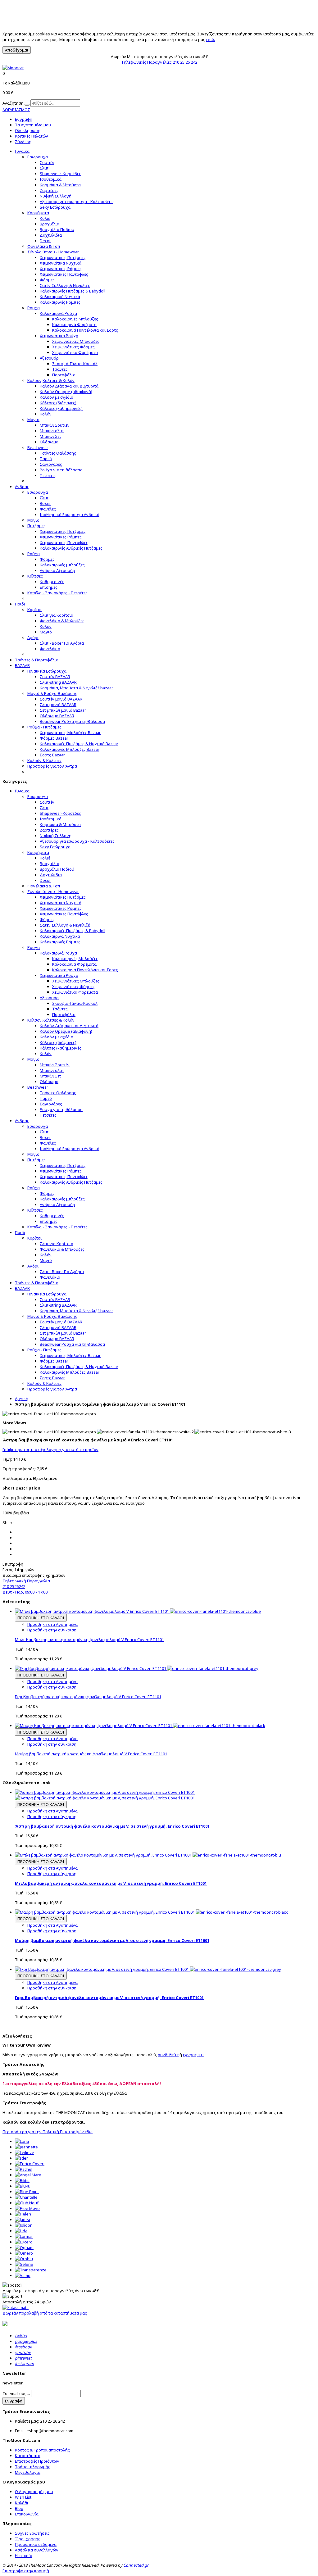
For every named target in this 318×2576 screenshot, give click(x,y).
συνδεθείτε (168, 2055)
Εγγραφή (24, 119)
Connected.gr (136, 2565)
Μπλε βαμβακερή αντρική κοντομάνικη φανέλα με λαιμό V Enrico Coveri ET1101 (89, 1639)
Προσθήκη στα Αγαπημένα (52, 1624)
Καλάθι (22, 2503)
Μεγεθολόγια (28, 2472)
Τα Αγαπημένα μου (33, 125)
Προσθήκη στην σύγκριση (52, 1630)
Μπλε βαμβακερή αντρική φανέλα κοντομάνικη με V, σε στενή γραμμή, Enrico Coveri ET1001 (111, 1883)
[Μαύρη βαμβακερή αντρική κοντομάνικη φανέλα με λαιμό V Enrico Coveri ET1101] (140, 1726)
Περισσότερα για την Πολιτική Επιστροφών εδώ (48, 2132)
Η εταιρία (24, 2556)
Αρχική (22, 1399)
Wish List (23, 2497)
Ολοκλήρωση (28, 130)
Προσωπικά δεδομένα (36, 2544)
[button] (159, 110)
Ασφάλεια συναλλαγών (37, 2550)
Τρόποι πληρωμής (33, 2467)
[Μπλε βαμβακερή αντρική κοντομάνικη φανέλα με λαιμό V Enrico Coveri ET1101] (138, 1611)
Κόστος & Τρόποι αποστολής (42, 2450)
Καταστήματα (28, 2456)
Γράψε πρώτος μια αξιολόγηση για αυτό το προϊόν (50, 1449)
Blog (19, 2508)
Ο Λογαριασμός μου (34, 2492)
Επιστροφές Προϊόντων (37, 2461)
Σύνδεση (23, 142)
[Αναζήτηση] (27, 105)
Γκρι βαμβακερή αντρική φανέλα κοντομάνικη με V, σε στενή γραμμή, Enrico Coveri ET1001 (109, 1998)
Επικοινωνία (27, 2514)
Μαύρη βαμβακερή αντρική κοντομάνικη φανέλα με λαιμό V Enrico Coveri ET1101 (91, 1754)
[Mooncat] (13, 68)
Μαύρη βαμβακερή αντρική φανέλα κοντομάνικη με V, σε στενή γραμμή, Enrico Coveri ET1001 (112, 1940)
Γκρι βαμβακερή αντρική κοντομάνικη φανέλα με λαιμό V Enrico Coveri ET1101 (88, 1697)
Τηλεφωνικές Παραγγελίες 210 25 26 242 (159, 62)
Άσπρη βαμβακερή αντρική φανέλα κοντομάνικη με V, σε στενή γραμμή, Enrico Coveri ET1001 (112, 1826)
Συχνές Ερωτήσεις (32, 2533)
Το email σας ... (16, 2393)
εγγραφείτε (194, 2055)
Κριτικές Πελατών (32, 136)
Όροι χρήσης (28, 2539)
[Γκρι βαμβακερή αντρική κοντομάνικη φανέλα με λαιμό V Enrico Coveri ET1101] (137, 1668)
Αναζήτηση (13, 103)
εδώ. (211, 39)
